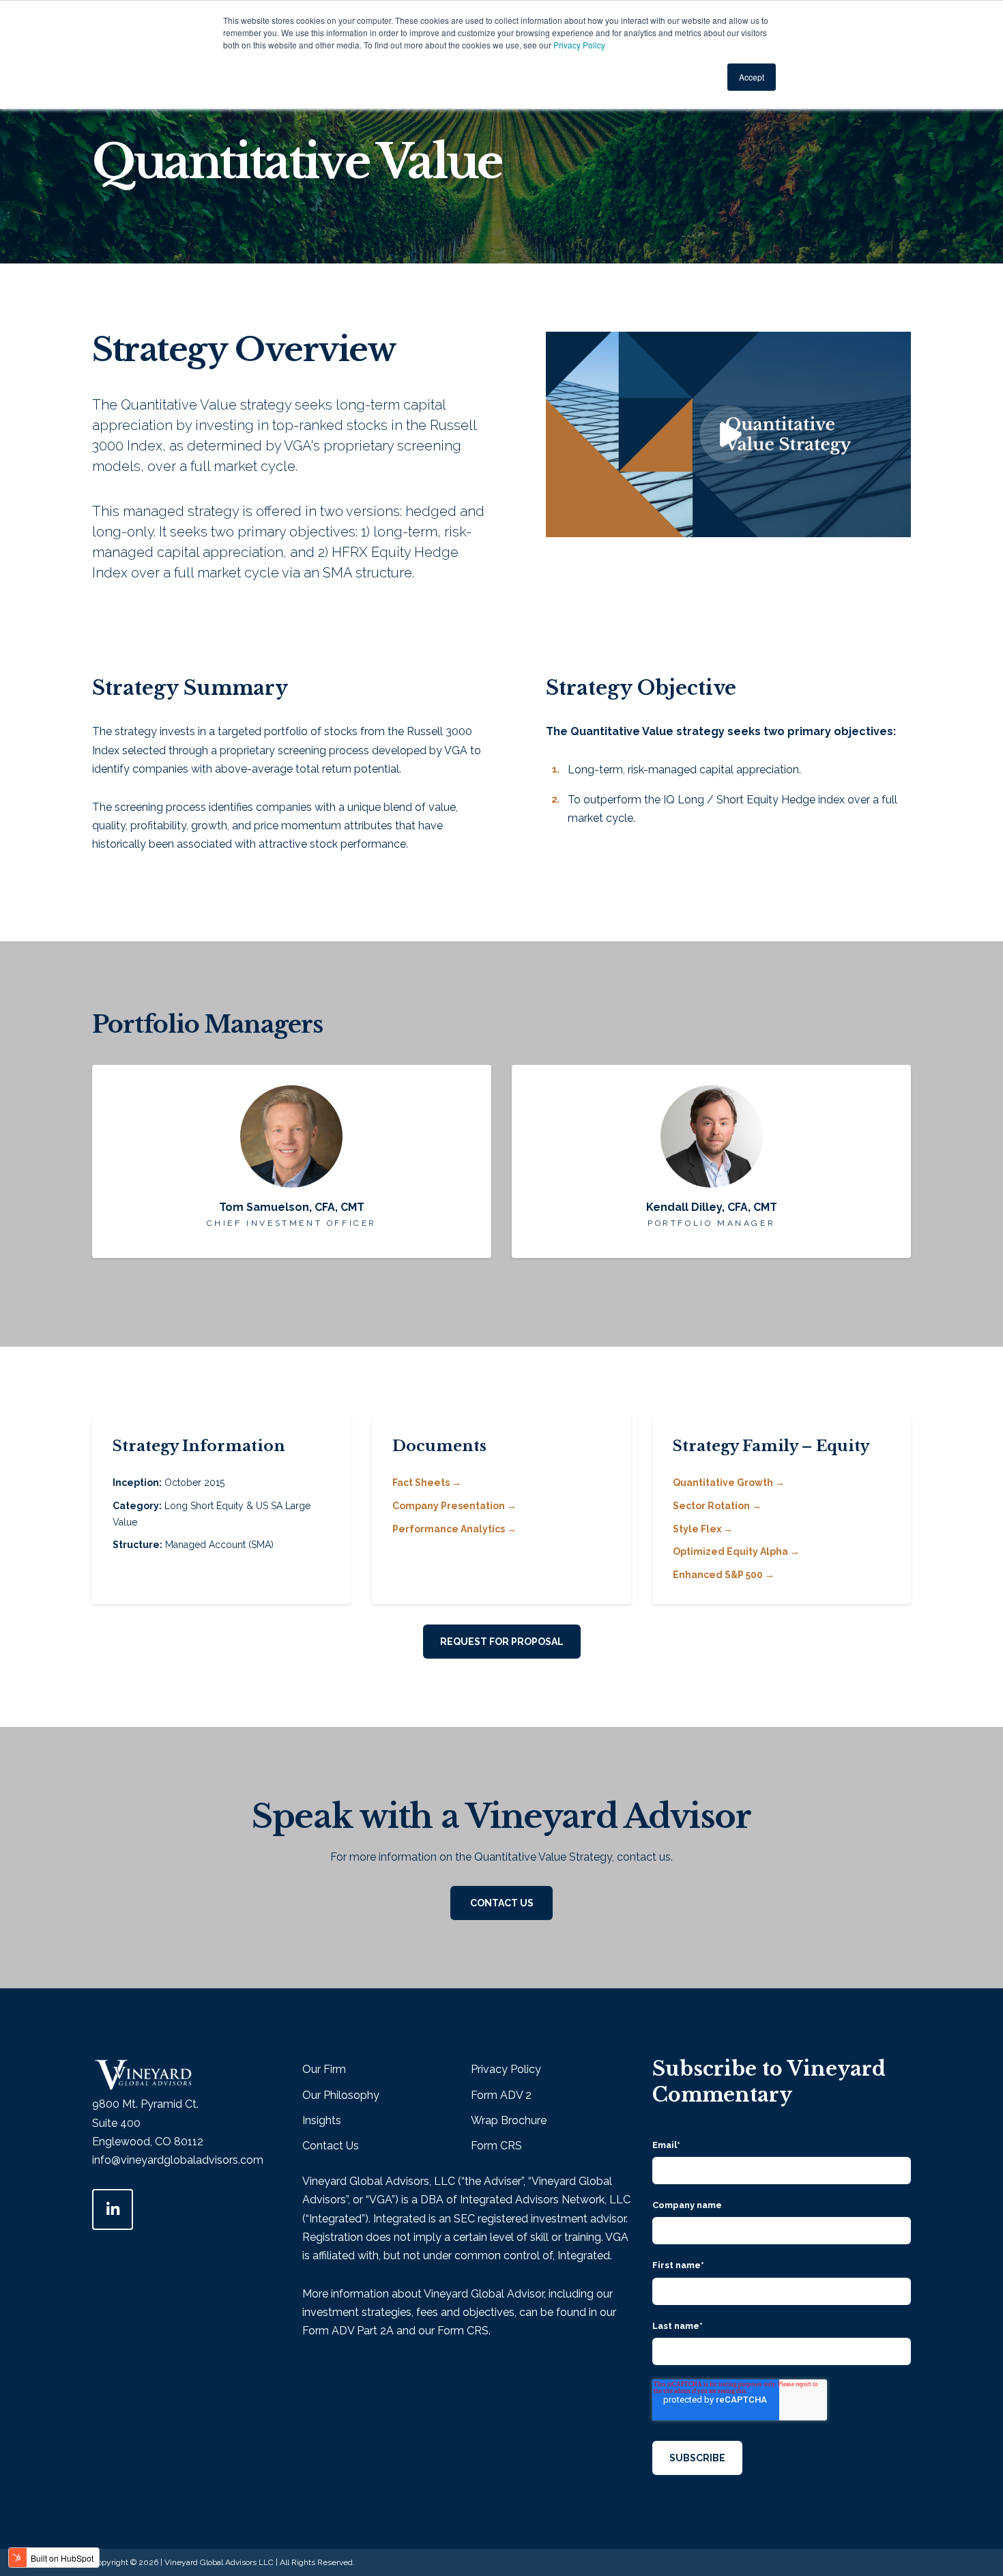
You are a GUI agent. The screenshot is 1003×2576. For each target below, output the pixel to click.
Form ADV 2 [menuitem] (501, 2095)
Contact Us (502, 1903)
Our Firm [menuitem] (324, 2069)
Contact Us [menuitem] (331, 2146)
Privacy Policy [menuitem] (506, 2069)
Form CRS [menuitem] (496, 2146)
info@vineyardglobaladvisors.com (178, 2160)
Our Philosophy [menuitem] (341, 2095)
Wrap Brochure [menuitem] (509, 2120)
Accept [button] (752, 77)
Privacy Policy (579, 45)
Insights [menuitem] (322, 2120)
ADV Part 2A (363, 2331)
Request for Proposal (502, 1642)
